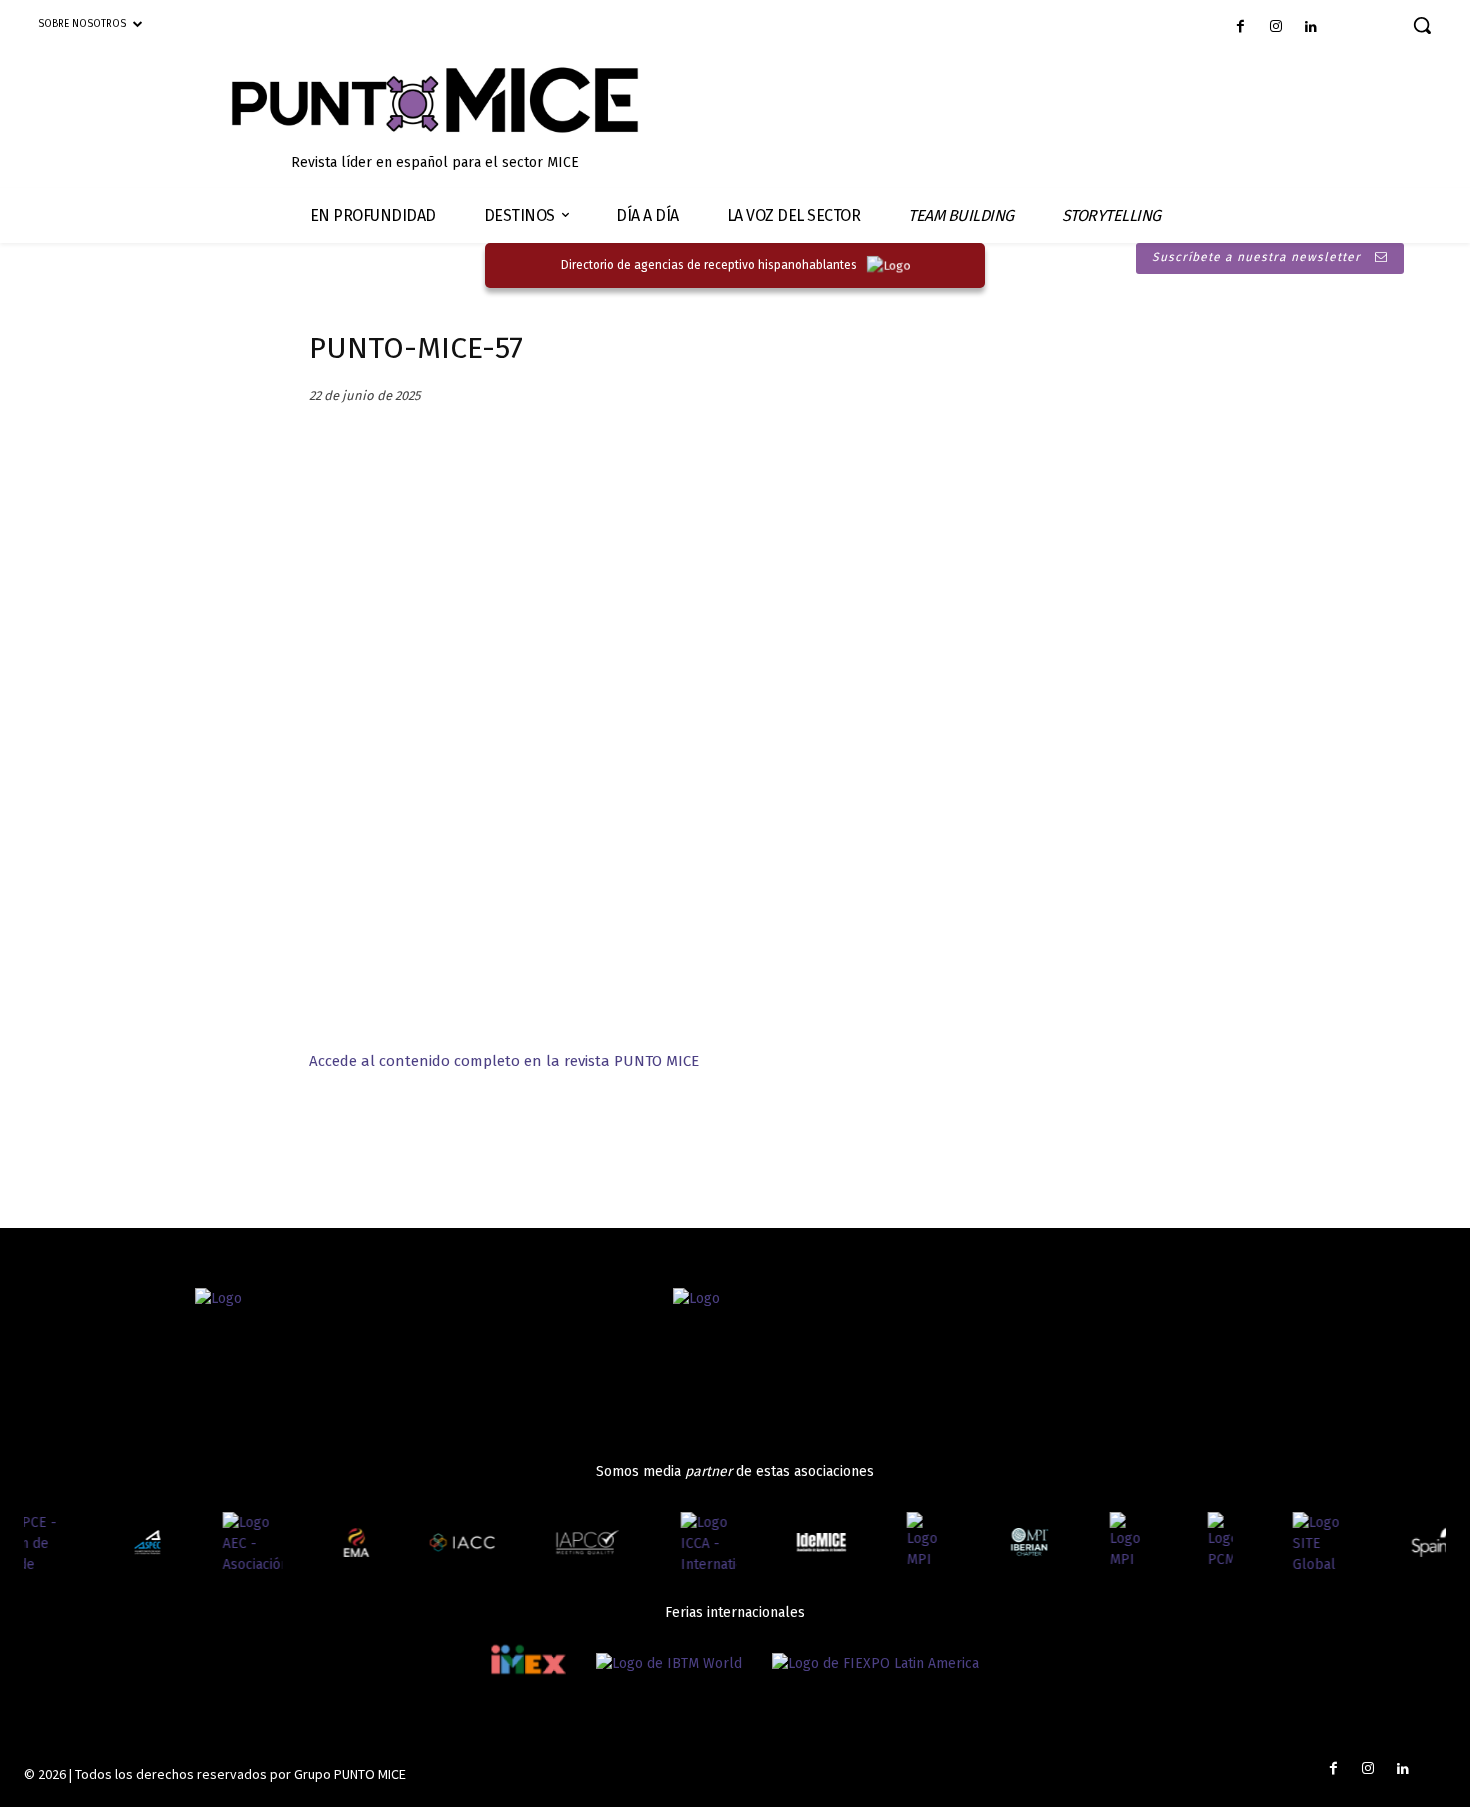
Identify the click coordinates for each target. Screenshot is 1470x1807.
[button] (1422, 25)
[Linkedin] (1310, 27)
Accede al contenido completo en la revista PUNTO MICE (504, 1061)
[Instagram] (1275, 27)
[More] (560, 1138)
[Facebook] (1240, 27)
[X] (421, 1138)
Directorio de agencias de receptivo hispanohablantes (709, 265)
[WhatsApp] (513, 1138)
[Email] (467, 1138)
